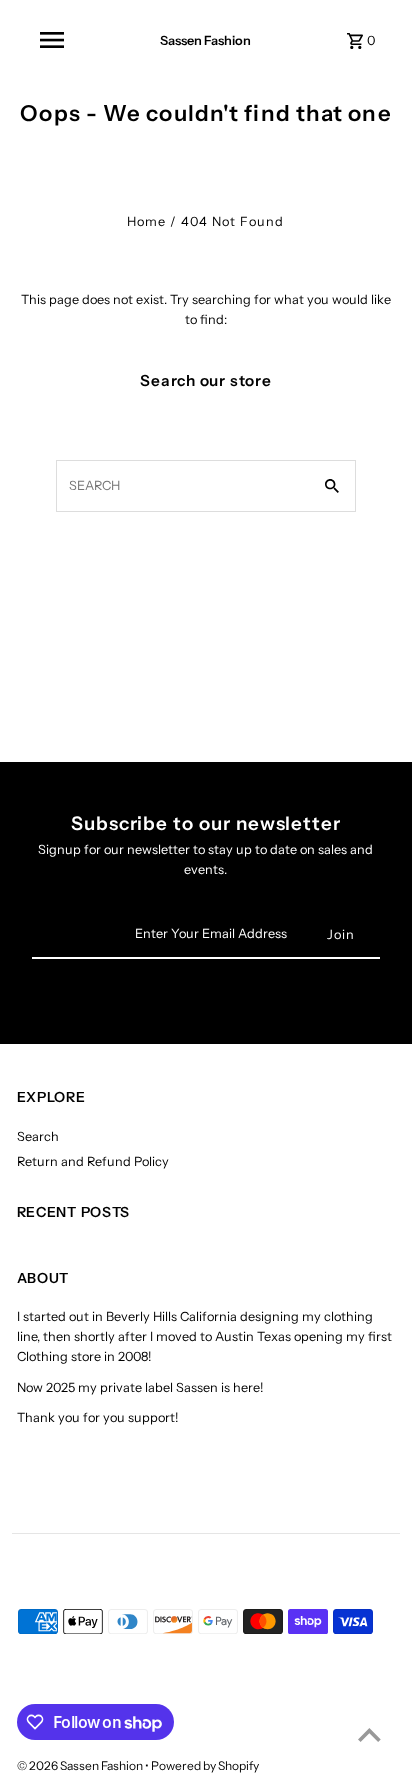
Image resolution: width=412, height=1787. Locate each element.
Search (38, 1136)
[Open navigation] (52, 40)
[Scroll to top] (369, 1734)
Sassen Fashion (205, 40)
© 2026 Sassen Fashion (81, 1765)
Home (146, 221)
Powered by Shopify (205, 1765)
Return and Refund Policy (93, 1161)
